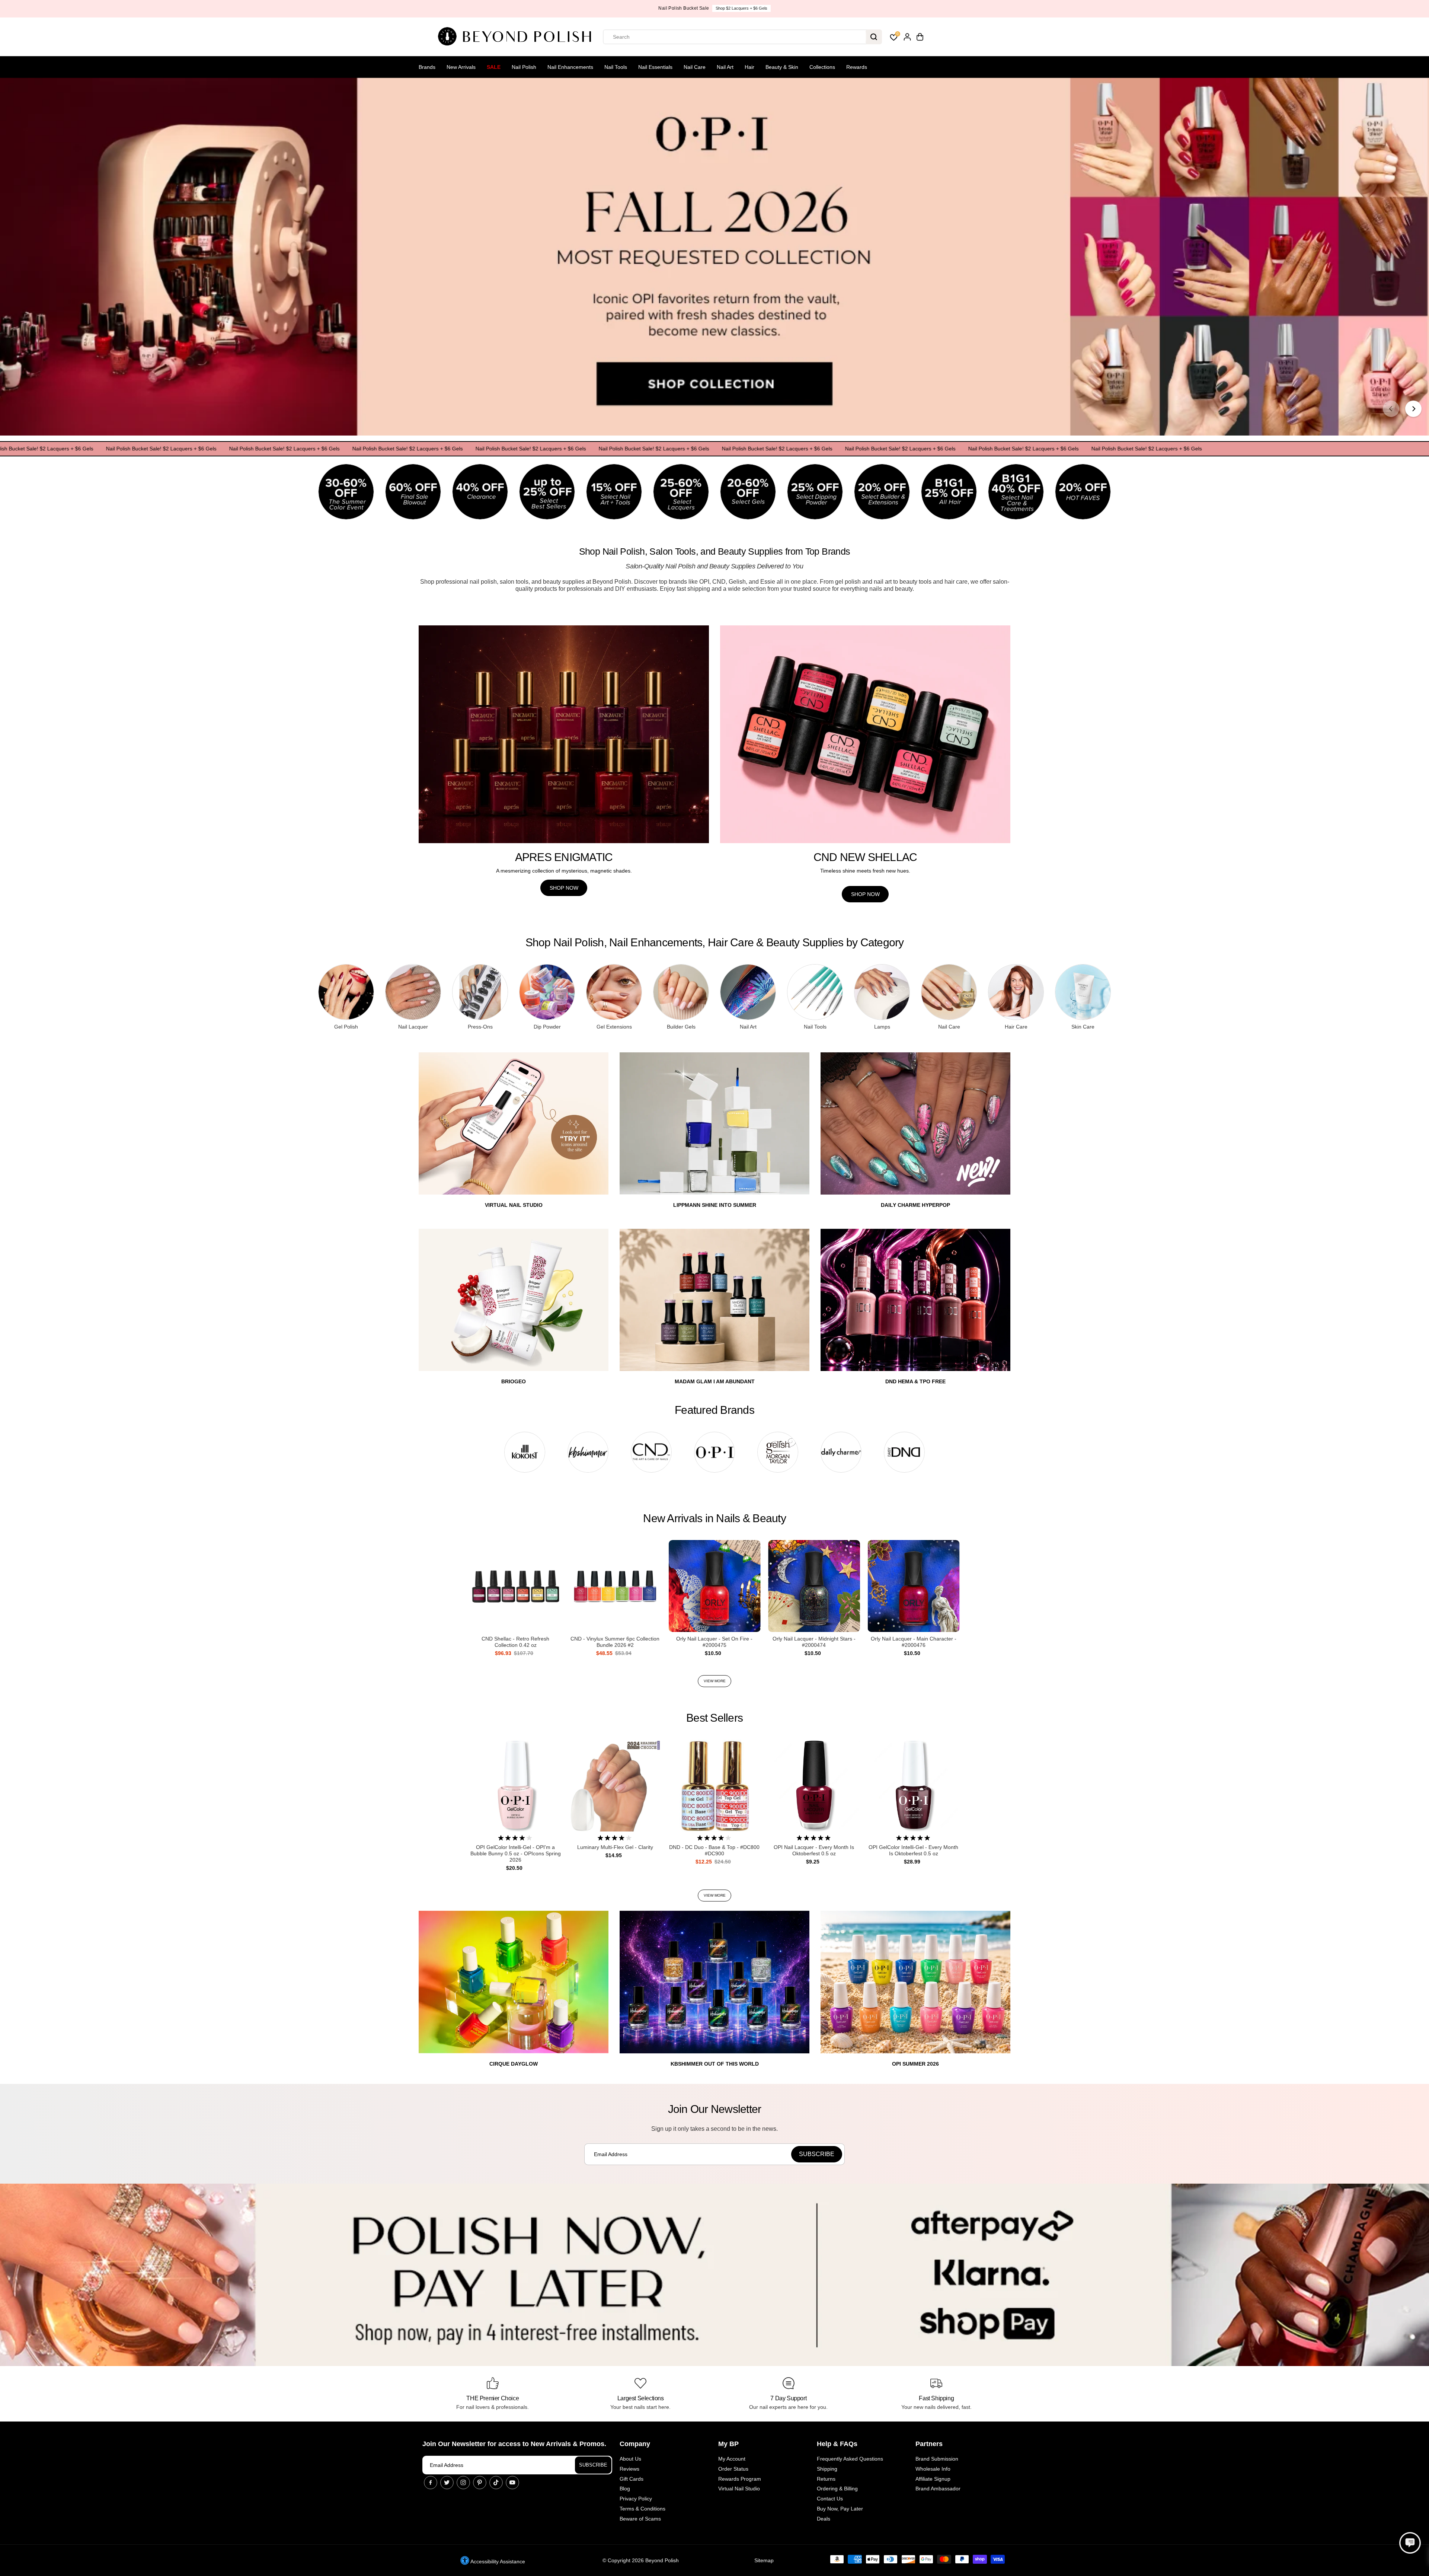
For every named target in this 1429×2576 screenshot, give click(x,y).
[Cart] (920, 37)
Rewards (857, 67)
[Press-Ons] (480, 992)
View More (715, 1681)
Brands (427, 67)
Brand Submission (937, 2459)
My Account (732, 2459)
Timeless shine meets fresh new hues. (865, 871)
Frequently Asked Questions (850, 2459)
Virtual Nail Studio (739, 2489)
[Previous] (1391, 409)
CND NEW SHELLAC (865, 857)
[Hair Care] (1016, 992)
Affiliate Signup (933, 2479)
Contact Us (830, 2499)
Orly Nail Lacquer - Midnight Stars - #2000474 (814, 1642)
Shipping (827, 2469)
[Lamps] (882, 992)
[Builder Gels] (681, 992)
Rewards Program (740, 2479)
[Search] (874, 37)
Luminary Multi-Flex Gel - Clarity (615, 1847)
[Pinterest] (480, 2483)
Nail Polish (524, 67)
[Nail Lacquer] (413, 992)
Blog (625, 2489)
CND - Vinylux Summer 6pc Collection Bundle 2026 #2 (615, 1642)
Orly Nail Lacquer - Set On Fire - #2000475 (714, 1642)
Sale (494, 67)
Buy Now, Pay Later (840, 2509)
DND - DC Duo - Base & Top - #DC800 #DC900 (714, 1850)
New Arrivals (461, 67)
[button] (1410, 2543)
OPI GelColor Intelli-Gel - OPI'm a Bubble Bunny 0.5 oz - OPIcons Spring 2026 (516, 1853)
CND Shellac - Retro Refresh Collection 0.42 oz (515, 1642)
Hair (749, 67)
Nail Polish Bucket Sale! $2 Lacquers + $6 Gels (141, 449)
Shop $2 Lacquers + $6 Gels (452, 8)
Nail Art (725, 67)
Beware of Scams (640, 2519)
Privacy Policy (636, 2499)
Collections (822, 67)
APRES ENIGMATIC (564, 857)
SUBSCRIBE (593, 2465)
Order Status (733, 2469)
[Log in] (907, 37)
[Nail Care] (949, 992)
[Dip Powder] (547, 992)
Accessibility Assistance (497, 2561)
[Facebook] (431, 2483)
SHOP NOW (564, 888)
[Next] (1413, 409)
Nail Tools (616, 67)
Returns (826, 2479)
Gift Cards (632, 2479)
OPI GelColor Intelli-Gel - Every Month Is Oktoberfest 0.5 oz (913, 1850)
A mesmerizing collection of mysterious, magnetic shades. (564, 871)
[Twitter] (447, 2483)
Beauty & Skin (782, 67)
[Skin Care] (1083, 992)
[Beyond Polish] (517, 37)
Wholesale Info (933, 2469)
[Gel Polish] (346, 992)
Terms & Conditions (642, 2509)
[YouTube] (512, 2483)
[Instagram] (463, 2483)
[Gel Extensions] (614, 992)
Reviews (629, 2469)
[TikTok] (496, 2483)
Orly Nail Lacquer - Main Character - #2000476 (914, 1642)
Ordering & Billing (837, 2489)
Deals (824, 2519)
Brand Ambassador (938, 2489)
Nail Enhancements (570, 67)
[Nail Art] (748, 992)
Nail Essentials (655, 67)
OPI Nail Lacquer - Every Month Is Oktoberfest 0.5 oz (814, 1850)
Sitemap (764, 2560)
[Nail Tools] (815, 992)
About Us (630, 2459)
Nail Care (695, 67)
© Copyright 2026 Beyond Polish (641, 2560)
